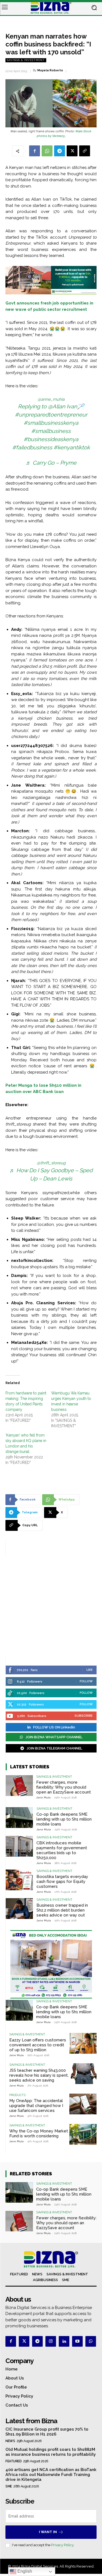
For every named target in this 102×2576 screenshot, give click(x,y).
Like (90, 1670)
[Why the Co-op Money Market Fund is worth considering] (83, 2134)
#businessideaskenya (51, 439)
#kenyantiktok (72, 447)
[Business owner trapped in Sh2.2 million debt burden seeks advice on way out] (19, 1908)
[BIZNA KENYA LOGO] (51, 8)
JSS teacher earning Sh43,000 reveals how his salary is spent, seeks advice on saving (39, 2075)
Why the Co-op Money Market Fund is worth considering (39, 2134)
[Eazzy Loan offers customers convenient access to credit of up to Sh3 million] (83, 2043)
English (24, 2571)
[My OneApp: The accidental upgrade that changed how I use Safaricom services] (83, 2104)
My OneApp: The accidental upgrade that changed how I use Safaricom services (36, 2106)
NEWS (10, 2441)
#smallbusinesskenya (51, 423)
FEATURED (13, 2461)
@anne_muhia (51, 399)
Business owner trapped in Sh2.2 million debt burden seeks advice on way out (62, 1910)
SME (9, 2486)
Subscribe (84, 1716)
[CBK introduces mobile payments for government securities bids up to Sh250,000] (19, 1846)
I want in (48, 2532)
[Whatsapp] (91, 2341)
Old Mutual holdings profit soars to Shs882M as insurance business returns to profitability (51, 2452)
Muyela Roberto (50, 70)
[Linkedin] (64, 2341)
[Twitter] (24, 2341)
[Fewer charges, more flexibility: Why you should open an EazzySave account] (19, 1785)
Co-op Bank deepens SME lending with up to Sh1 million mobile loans (64, 1819)
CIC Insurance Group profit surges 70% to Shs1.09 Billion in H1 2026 (47, 2432)
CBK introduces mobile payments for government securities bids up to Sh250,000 (62, 1850)
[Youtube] (77, 2341)
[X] (72, 151)
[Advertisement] (51, 1606)
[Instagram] (51, 2341)
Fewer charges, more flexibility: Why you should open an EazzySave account (64, 1787)
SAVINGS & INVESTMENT (26, 60)
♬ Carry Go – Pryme (51, 463)
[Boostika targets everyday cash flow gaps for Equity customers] (19, 1880)
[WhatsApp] (47, 151)
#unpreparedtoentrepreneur (51, 415)
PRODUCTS (17, 2095)
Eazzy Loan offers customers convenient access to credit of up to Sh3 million (38, 2045)
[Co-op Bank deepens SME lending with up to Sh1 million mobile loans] (19, 1817)
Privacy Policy (62, 2545)
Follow (86, 1681)
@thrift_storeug (51, 1163)
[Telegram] (60, 151)
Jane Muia (43, 1797)
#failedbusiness (32, 447)
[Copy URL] (85, 151)
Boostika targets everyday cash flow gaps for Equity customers (62, 1882)
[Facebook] (35, 151)
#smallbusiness (51, 431)
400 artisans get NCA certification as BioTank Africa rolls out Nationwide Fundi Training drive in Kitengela (51, 2475)
